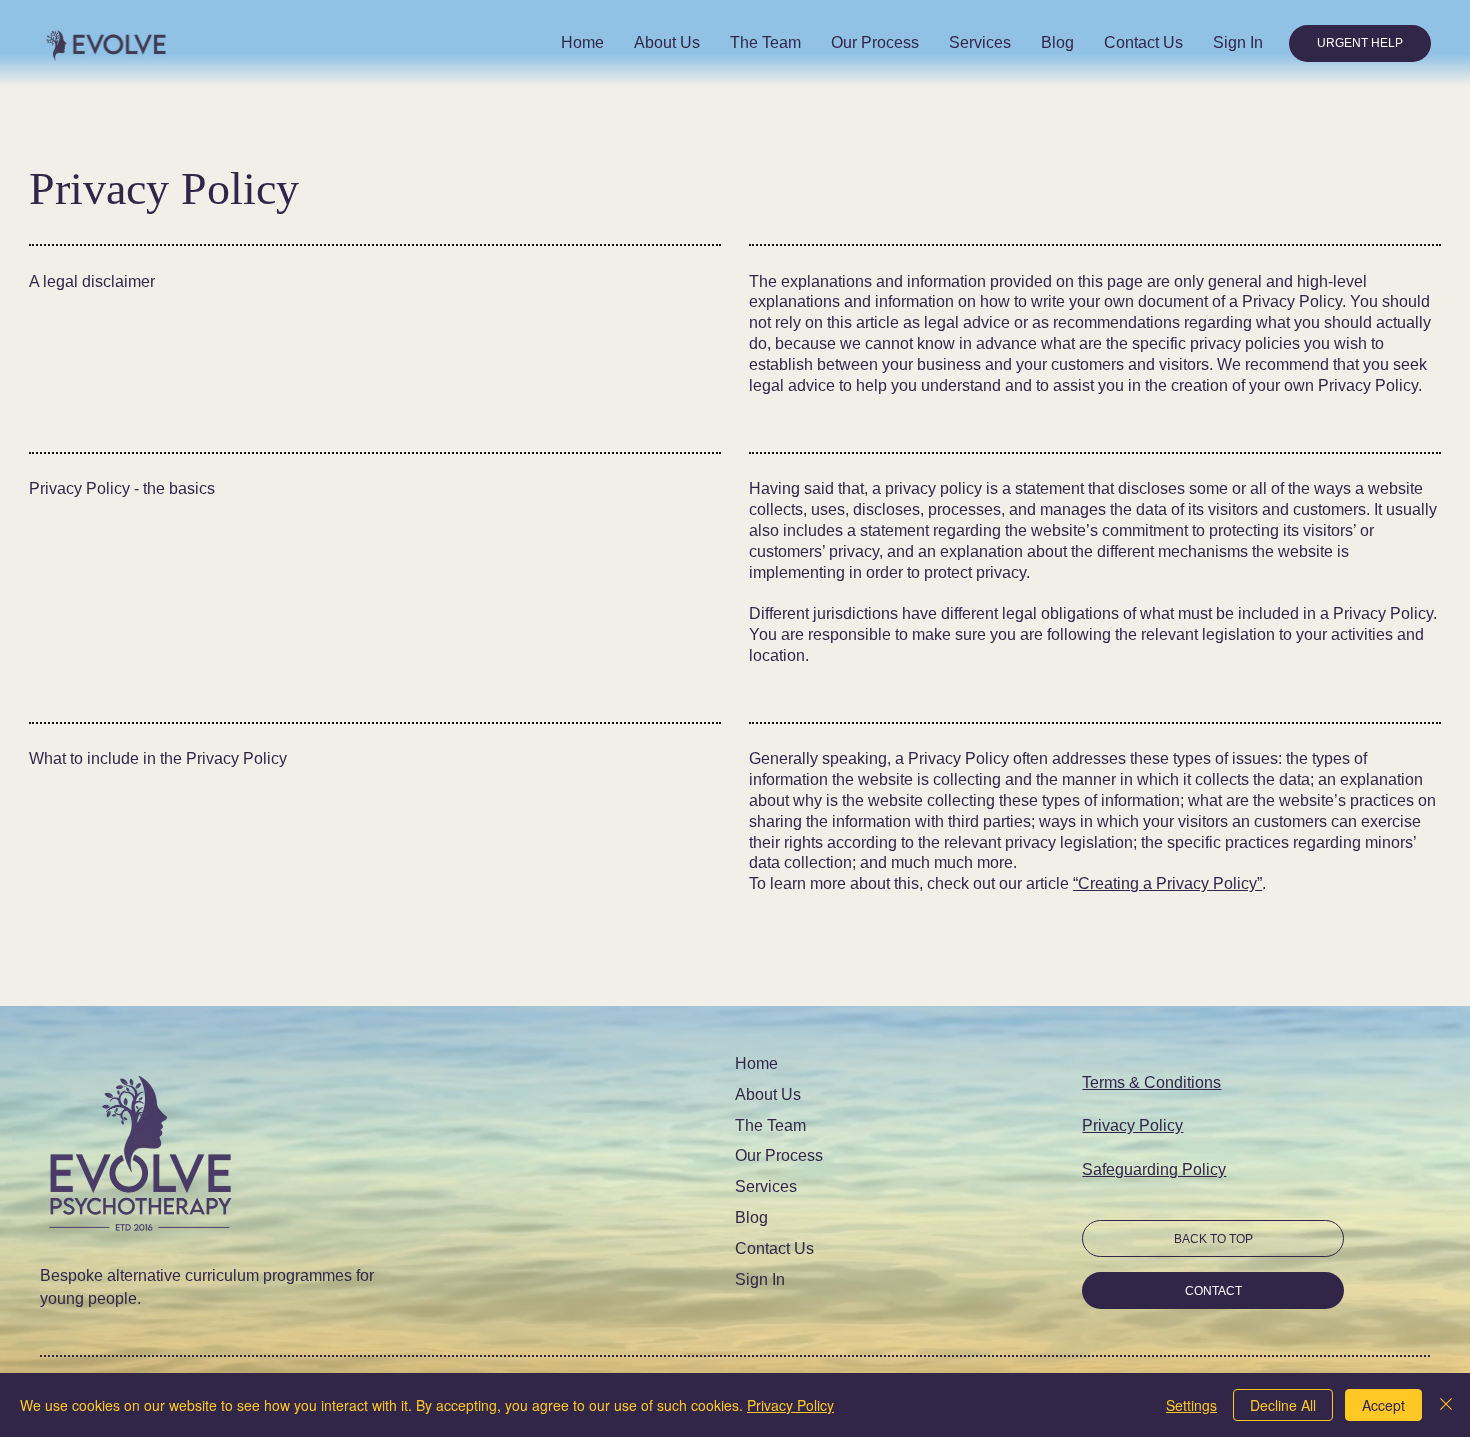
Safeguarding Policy (1154, 1169)
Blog (751, 1217)
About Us (768, 1094)
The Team (770, 1125)
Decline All (1283, 1405)
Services (766, 1186)
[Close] (1446, 1405)
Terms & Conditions (1151, 1082)
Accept (1383, 1405)
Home (756, 1063)
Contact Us (774, 1248)
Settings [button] (1191, 1405)
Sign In (760, 1279)
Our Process (779, 1155)
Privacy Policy (1132, 1125)
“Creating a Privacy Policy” (1167, 883)
